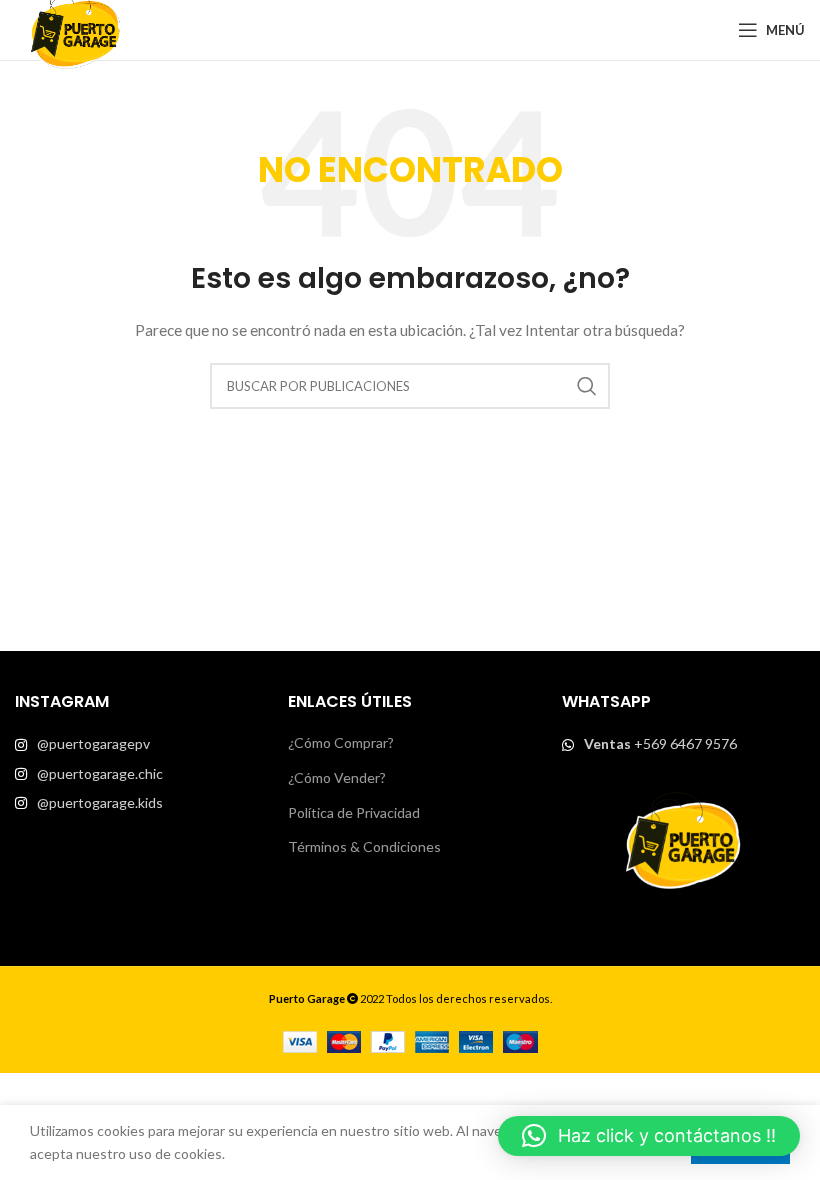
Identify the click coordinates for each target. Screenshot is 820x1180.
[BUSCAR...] (587, 386)
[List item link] (136, 744)
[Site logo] (75, 28)
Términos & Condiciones (364, 846)
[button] (649, 1136)
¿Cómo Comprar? (341, 742)
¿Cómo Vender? (337, 777)
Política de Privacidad (354, 812)
